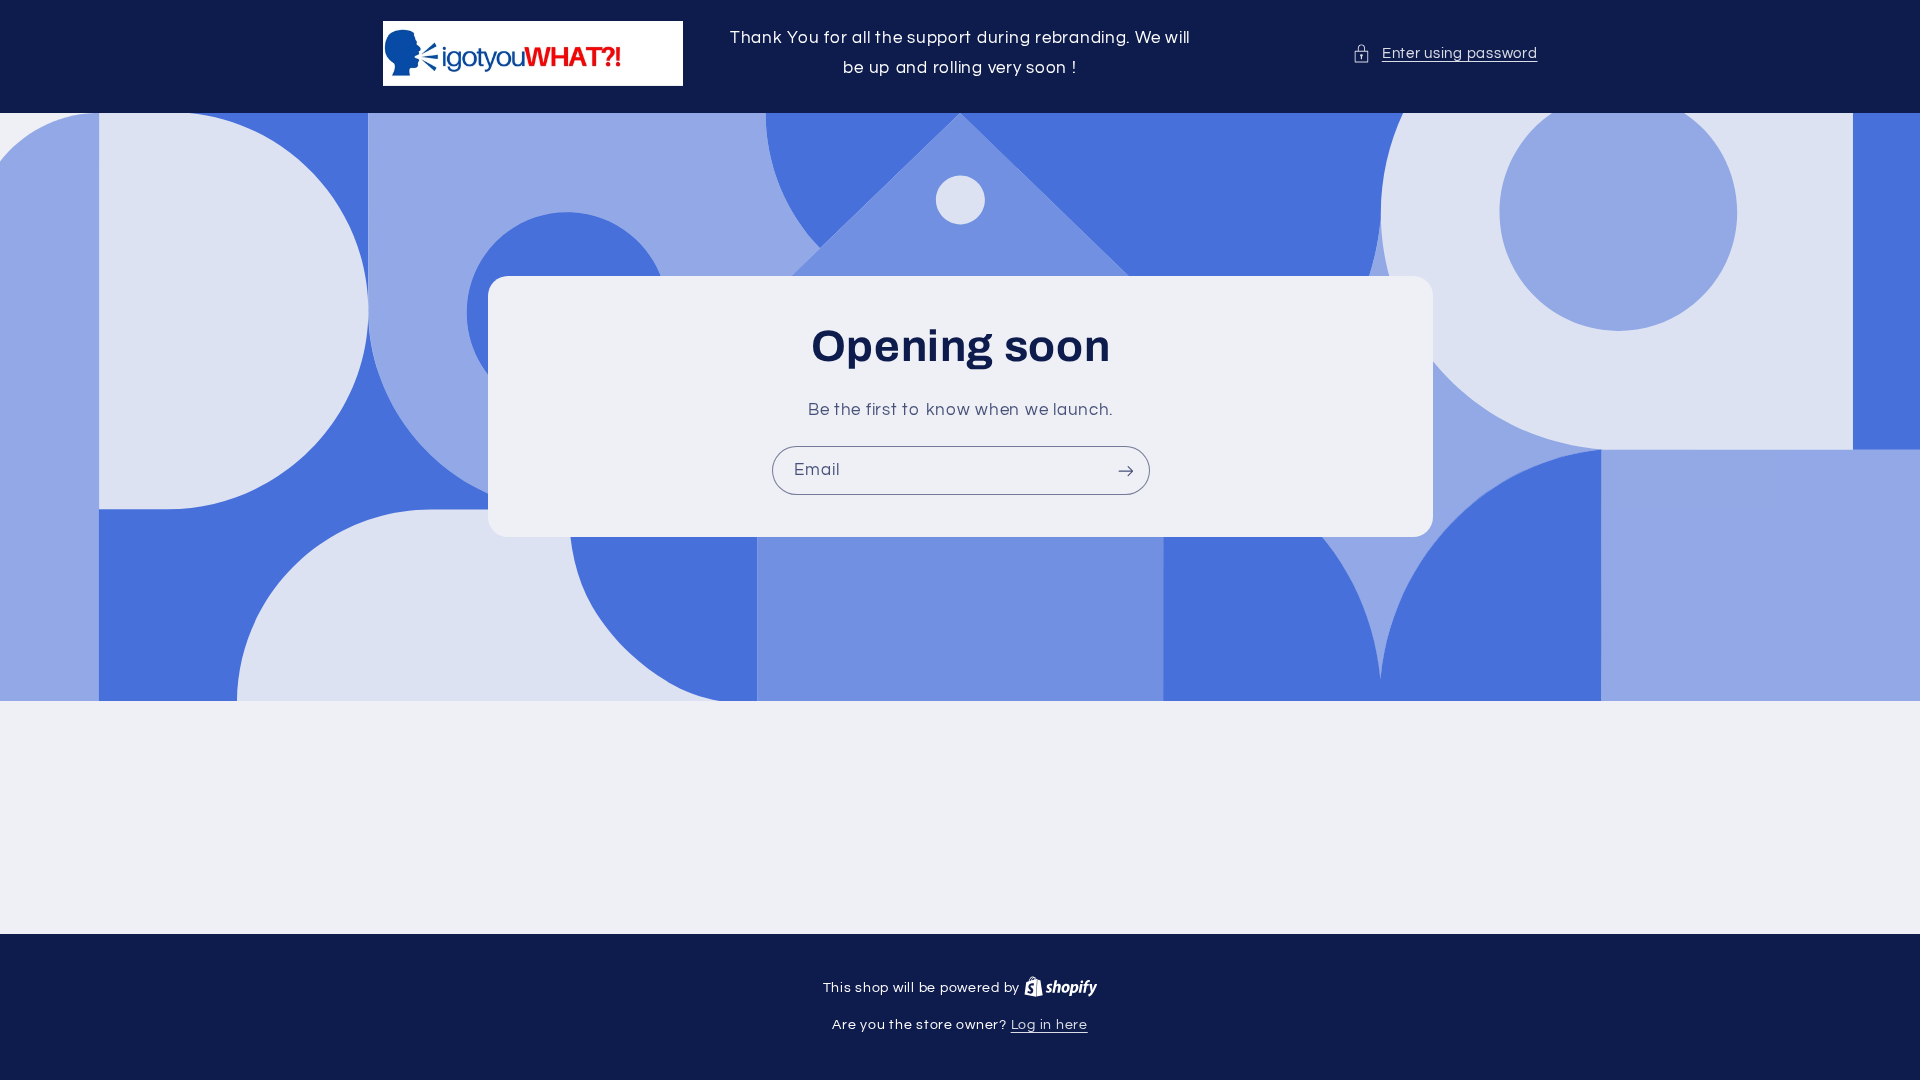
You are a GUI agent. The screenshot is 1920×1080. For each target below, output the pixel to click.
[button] (1444, 54)
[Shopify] (1061, 988)
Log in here (1049, 1025)
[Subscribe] (1125, 470)
